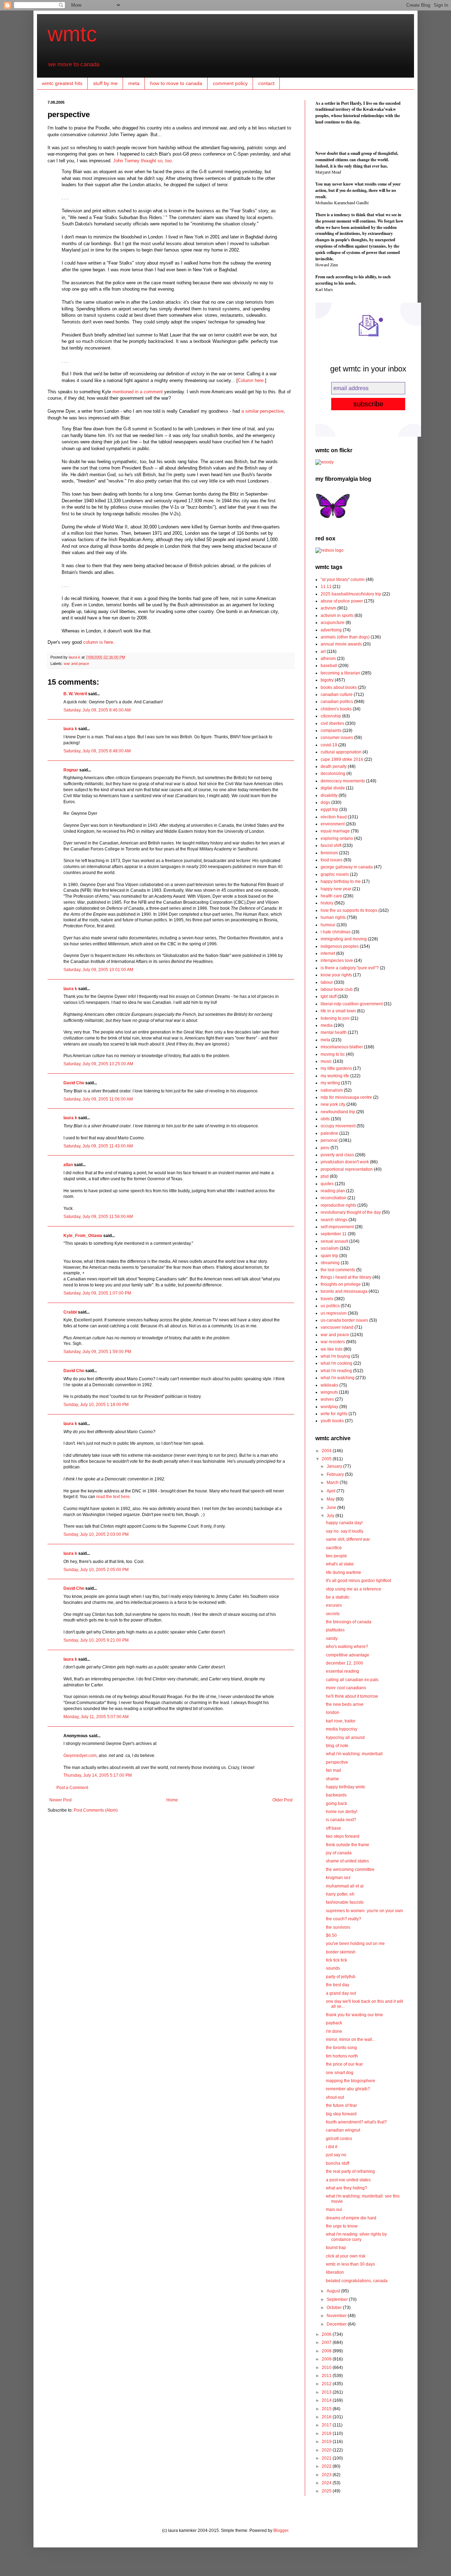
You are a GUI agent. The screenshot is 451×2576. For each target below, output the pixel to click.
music (326, 1061)
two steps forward (343, 1836)
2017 (327, 2425)
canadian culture (337, 695)
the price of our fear (344, 2064)
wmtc (72, 34)
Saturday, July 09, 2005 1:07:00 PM (97, 1293)
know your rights (336, 975)
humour (328, 925)
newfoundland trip (338, 1112)
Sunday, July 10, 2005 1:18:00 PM (96, 1405)
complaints (331, 731)
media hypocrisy (342, 1729)
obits (325, 1119)
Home (172, 1800)
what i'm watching (338, 1378)
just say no (336, 2155)
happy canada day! (344, 1523)
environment (333, 824)
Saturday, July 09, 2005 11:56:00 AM (98, 1217)
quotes (327, 1184)
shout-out (335, 2097)
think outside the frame (348, 1845)
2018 (327, 2433)
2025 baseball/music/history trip (351, 594)
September (338, 2299)
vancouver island (337, 1327)
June (332, 1508)
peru (325, 1148)
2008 (327, 2351)
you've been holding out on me (355, 1944)
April (332, 1491)
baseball (329, 666)
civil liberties (332, 723)
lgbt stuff (329, 996)
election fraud (334, 817)
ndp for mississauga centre (346, 1097)
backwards (336, 1795)
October (335, 2308)
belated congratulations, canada (357, 2281)
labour (327, 982)
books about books (339, 687)
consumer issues (337, 738)
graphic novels (335, 874)
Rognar (71, 770)
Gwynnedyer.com (80, 1756)
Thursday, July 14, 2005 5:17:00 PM (98, 1775)
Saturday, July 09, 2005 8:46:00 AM (97, 710)
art (323, 651)
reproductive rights (338, 1205)
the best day (338, 1985)
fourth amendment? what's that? (356, 2122)
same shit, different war (348, 1539)
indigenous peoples (340, 946)
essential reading (342, 1671)
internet (328, 953)
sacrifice (334, 1548)
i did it (332, 2147)
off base (333, 1828)
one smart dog (340, 2073)
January (335, 1466)
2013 (327, 2392)
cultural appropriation (341, 752)
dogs (325, 802)
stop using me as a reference (354, 1589)
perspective (337, 1762)
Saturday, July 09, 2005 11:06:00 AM (98, 1099)
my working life (335, 1076)
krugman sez (338, 1878)
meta (134, 83)
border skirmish (341, 1952)
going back (336, 1804)
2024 (327, 2483)
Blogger (281, 2530)
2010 (327, 2368)
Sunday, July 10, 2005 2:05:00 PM (96, 1570)
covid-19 (329, 745)
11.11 (326, 587)
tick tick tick (336, 1960)
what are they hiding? (347, 2188)
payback (334, 2023)
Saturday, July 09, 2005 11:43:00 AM (98, 1146)
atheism (328, 659)
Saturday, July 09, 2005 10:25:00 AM (98, 1064)
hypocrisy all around (345, 1738)
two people (336, 1556)
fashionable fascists (345, 1902)
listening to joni (335, 1018)
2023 (327, 2475)
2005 (327, 1459)
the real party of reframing (350, 2171)
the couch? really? (344, 1919)
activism (328, 608)
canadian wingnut (343, 2130)
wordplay (329, 1407)
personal (329, 1140)
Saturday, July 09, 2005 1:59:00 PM (97, 1352)
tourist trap (336, 2248)
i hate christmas (336, 932)
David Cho (74, 1083)
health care (331, 896)
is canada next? (341, 1820)
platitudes (335, 1630)
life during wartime (344, 1572)
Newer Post (60, 1800)
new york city (333, 1104)
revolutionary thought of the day (351, 1212)
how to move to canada (176, 83)
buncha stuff (338, 2163)
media (327, 1025)
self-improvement (337, 1227)
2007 (327, 2342)
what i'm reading (336, 1371)
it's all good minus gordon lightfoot (359, 1581)
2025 (327, 2491)
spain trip (329, 1256)
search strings (334, 1220)
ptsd (325, 1176)
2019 (327, 2442)
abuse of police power (342, 601)
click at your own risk (346, 2256)
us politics (330, 1306)
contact (266, 83)
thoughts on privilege (341, 1284)
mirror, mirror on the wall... (351, 2039)
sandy (332, 1638)
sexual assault (334, 1241)
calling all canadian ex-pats (352, 1680)
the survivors (338, 1927)
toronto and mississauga (344, 1291)
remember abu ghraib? (348, 2089)
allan (68, 1165)
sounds (333, 1968)
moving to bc (333, 1054)
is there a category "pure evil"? (350, 968)
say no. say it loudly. (345, 1531)
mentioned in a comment (138, 392)
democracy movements (343, 781)
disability (329, 795)
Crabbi (70, 1312)
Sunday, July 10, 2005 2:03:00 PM (96, 1534)
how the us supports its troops (349, 910)
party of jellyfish (341, 1977)
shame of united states (347, 1861)
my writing (330, 1083)
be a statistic (338, 1597)
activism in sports (337, 616)
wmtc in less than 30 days (350, 2264)
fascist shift (331, 845)
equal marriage (335, 831)
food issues (332, 860)
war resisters (333, 1342)
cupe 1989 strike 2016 (342, 759)
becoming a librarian (340, 673)
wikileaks (329, 1385)
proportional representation (347, 1169)
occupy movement (338, 1126)
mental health (334, 1032)
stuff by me (105, 83)
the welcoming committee (350, 1869)
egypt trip (329, 810)
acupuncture (333, 623)
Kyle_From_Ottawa (83, 1236)
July (331, 1516)
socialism (330, 1248)
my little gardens (336, 1068)
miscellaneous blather (342, 1047)
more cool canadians (346, 1688)
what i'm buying (335, 1356)
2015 (327, 2409)
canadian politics (337, 702)
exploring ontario (337, 838)
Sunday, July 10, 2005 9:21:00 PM (96, 1640)
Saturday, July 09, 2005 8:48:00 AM (97, 751)
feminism (329, 853)
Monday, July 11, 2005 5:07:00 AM (96, 1717)
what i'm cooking (336, 1363)
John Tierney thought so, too (142, 161)
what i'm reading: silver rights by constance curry (356, 2237)
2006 (327, 2334)
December (337, 2324)
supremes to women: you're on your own (364, 1911)
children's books (336, 709)
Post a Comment (72, 1788)
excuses (334, 1605)
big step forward (341, 2114)
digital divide (333, 788)
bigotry (327, 680)
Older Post (282, 1800)
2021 (327, 2458)
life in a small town (338, 1011)
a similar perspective (262, 411)
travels (327, 1299)
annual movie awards (341, 644)
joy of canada (339, 1853)
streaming (330, 1263)
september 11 (334, 1234)
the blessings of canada (349, 1622)
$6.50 (331, 1935)
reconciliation (333, 1198)
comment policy (230, 83)
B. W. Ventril (75, 694)
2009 (327, 2359)
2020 (327, 2450)
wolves (327, 1399)
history (327, 903)
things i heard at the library (346, 1277)
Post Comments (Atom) (96, 1810)
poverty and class (337, 1155)
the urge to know (342, 2226)
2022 (327, 2466)
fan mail (333, 1770)
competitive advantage (348, 1655)
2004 (327, 1451)
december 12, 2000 (345, 1663)
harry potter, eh (340, 1894)
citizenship (331, 716)
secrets (333, 1614)
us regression (334, 1313)
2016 (327, 2417)
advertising (331, 630)
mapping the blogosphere (351, 2081)
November (337, 2316)
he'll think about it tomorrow (352, 1696)
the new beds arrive (345, 1704)
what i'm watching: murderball (354, 1754)
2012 (327, 2384)
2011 (327, 2376)
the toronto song (341, 2048)
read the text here (113, 1497)
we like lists (332, 1349)
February (336, 1474)
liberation (335, 2272)
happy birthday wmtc (346, 1787)
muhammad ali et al (345, 1886)
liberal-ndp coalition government (352, 1004)
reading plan (333, 1191)
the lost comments (338, 1270)
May (331, 1499)
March (333, 1483)
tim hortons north (342, 2056)
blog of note (337, 1746)
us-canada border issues (344, 1320)
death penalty (334, 766)
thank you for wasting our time (354, 2015)
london (333, 1713)
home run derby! (342, 1812)
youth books (332, 1421)
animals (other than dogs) (345, 637)
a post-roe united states (348, 2180)
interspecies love (337, 960)
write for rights (334, 1414)
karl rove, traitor (341, 1721)
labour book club (337, 989)
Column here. (251, 380)
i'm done (334, 2031)
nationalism (332, 1090)
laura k (75, 657)
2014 (327, 2400)
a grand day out (341, 1993)
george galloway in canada (347, 867)
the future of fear (341, 2105)
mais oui (334, 2210)
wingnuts (329, 1392)
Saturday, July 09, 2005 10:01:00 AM (98, 970)
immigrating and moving (344, 939)
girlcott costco (339, 2139)
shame (332, 1779)
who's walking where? (347, 1647)
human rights (333, 917)
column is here (98, 642)
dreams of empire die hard (351, 2218)
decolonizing (333, 774)
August (334, 2291)
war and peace (76, 663)
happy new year (336, 889)
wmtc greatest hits (62, 83)
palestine (329, 1133)
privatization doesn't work (345, 1162)
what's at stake (340, 1564)
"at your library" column (343, 580)
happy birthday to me (341, 881)
